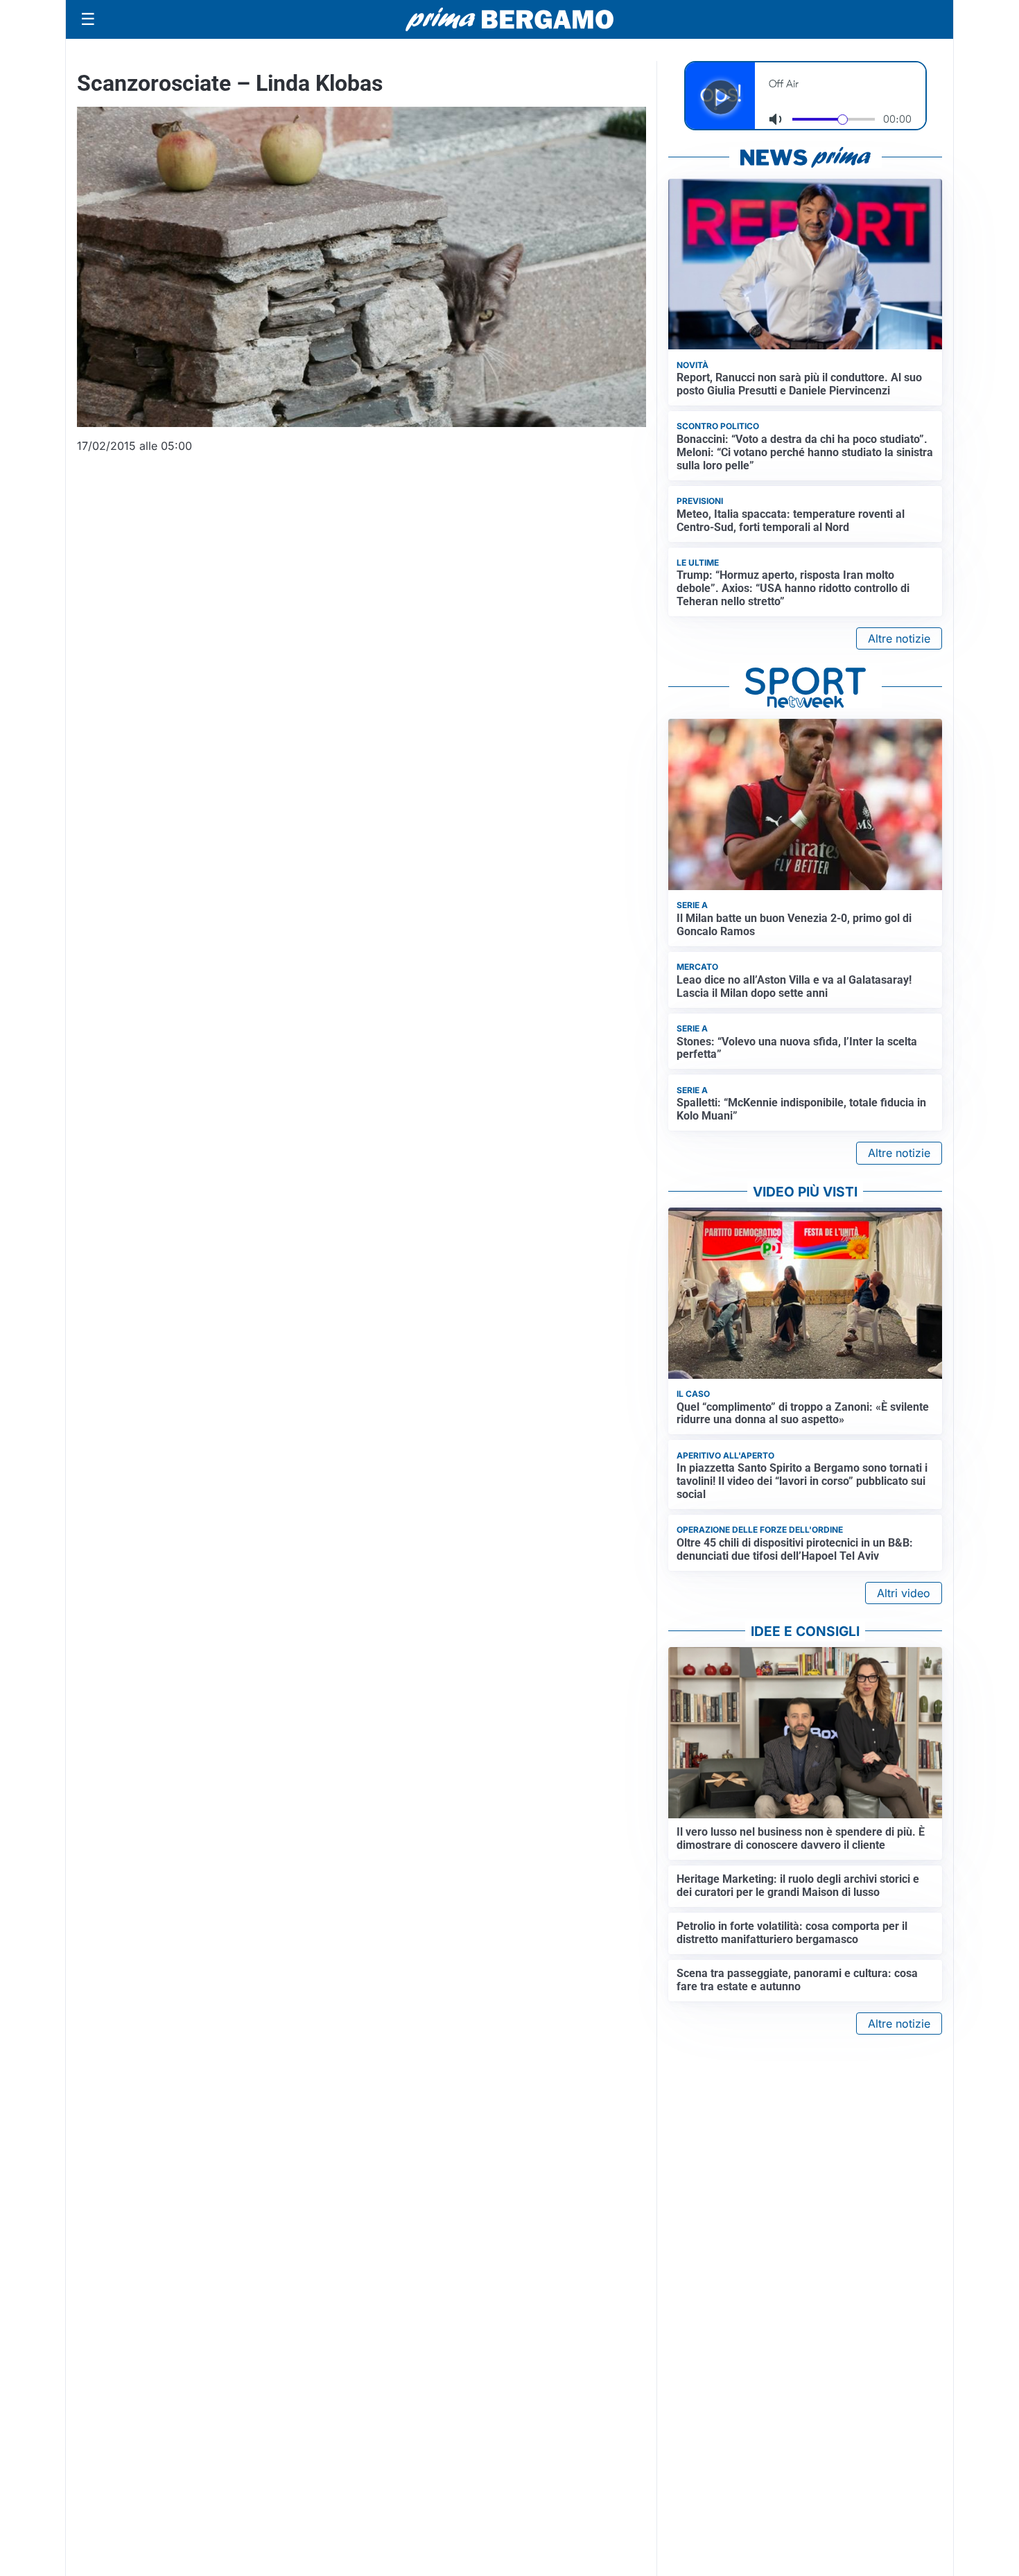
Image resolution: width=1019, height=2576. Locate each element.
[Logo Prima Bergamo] (509, 20)
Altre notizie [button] (899, 638)
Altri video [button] (904, 1593)
